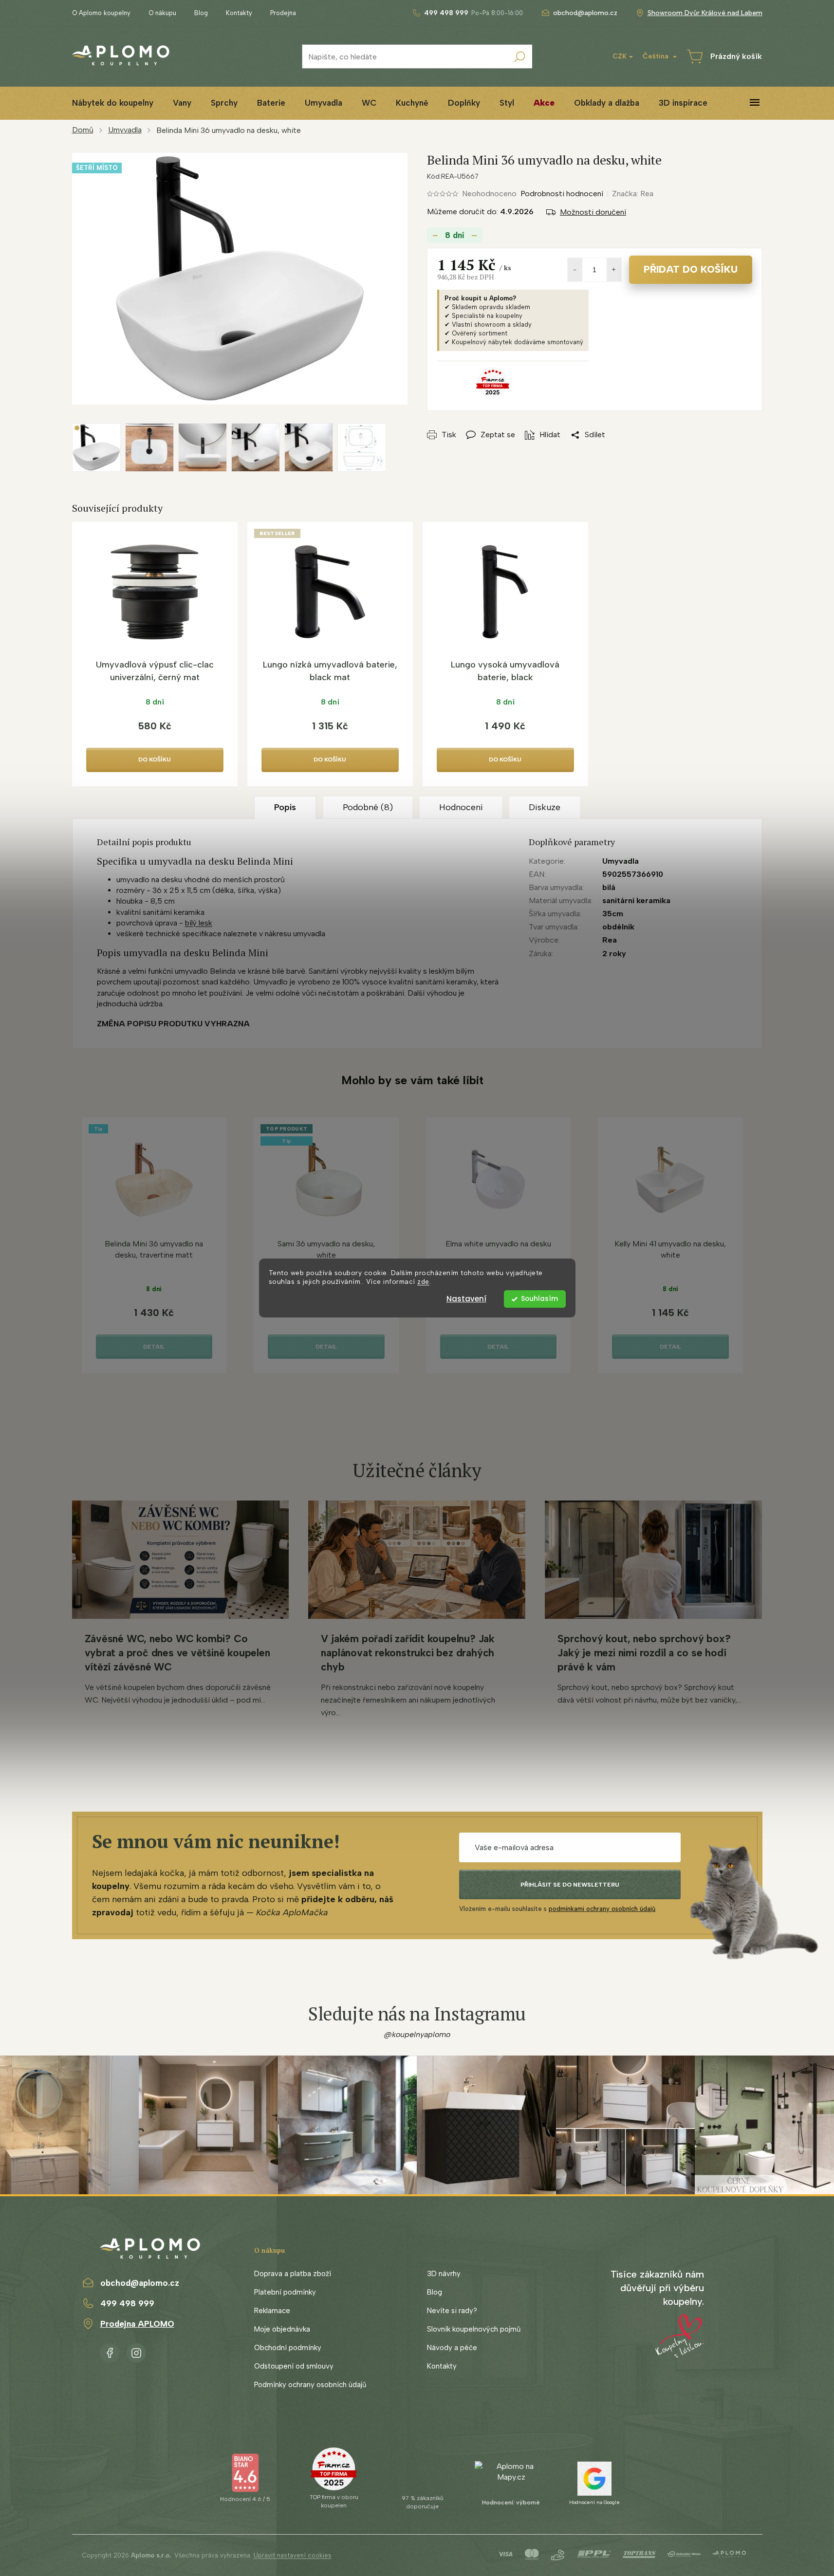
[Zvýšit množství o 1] (614, 270)
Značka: (633, 194)
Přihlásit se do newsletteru (570, 1885)
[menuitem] (113, 103)
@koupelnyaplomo (417, 2034)
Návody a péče (452, 2348)
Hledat (520, 56)
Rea (610, 940)
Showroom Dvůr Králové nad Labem (705, 13)
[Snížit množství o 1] (575, 270)
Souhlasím (539, 1299)
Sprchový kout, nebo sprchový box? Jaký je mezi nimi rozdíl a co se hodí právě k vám (644, 1653)
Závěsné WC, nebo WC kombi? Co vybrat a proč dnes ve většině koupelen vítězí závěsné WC (177, 1653)
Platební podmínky (285, 2292)
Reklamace (272, 2311)
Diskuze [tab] (545, 807)
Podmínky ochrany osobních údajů (310, 2385)
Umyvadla (621, 861)
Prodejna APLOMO (137, 2324)
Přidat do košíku (691, 269)
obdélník (618, 927)
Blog (201, 13)
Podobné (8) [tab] (368, 807)
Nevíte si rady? (452, 2311)
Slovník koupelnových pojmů (474, 2329)
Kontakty (239, 13)
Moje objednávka (282, 2329)
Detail (154, 1347)
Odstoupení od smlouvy (294, 2366)
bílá (609, 887)
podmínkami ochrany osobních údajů (602, 1909)
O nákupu (162, 13)
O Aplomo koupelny (101, 13)
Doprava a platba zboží (293, 2274)
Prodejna (283, 13)
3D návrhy (444, 2274)
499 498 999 (127, 2303)
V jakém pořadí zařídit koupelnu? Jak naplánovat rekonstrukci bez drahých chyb (408, 1653)
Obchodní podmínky (288, 2348)
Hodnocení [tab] (461, 807)
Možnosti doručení (593, 212)
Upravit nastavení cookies (293, 2555)
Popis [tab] (285, 807)
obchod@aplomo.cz (140, 2283)
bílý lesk (199, 923)
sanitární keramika (636, 900)
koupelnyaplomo (136, 2351)
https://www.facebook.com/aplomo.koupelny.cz (110, 2351)
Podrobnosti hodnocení (562, 194)
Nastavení (466, 1299)
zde (423, 1282)
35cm (613, 914)
